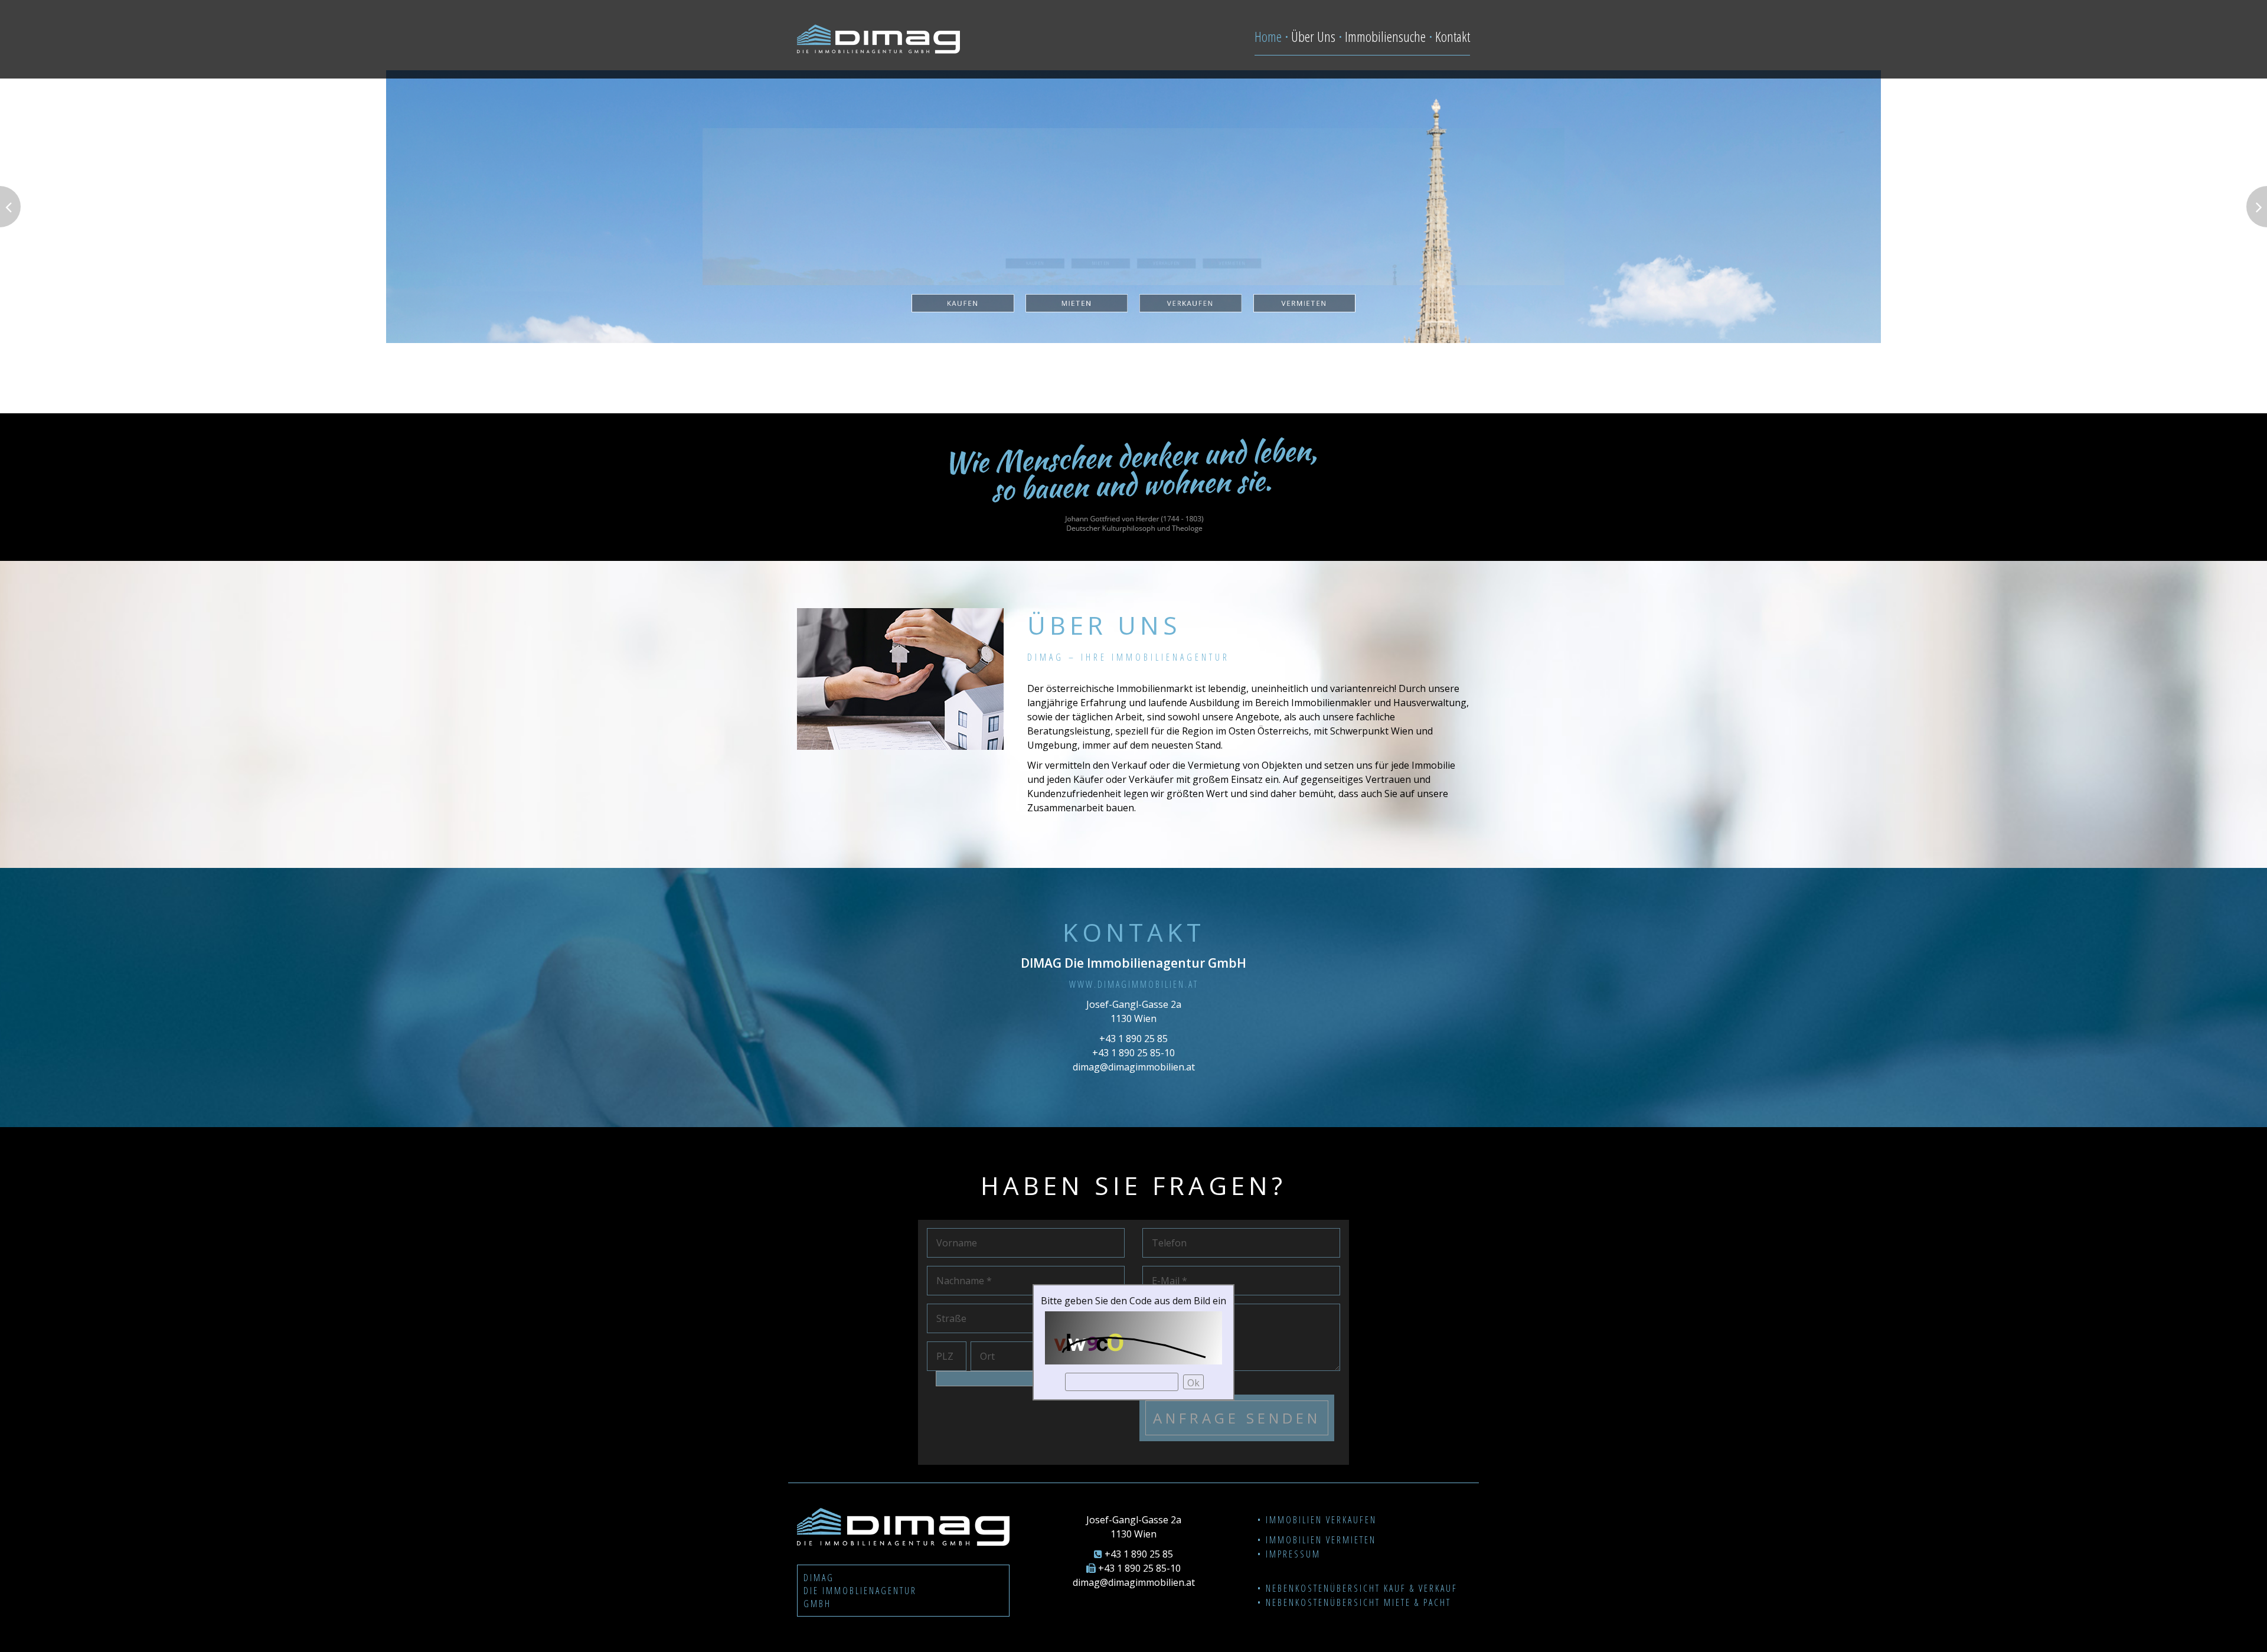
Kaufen (874, 353)
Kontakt (1453, 36)
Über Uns (1313, 36)
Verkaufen (1220, 353)
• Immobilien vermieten (1317, 1540)
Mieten (1047, 353)
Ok (1193, 1383)
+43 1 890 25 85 (1133, 1039)
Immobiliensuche (1385, 36)
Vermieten (1392, 353)
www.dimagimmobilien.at (1134, 984)
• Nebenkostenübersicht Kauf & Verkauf (1358, 1588)
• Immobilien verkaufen (1317, 1520)
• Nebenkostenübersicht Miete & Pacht (1354, 1602)
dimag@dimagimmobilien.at (1134, 1067)
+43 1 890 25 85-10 (1133, 1053)
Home (1268, 36)
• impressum (1289, 1554)
